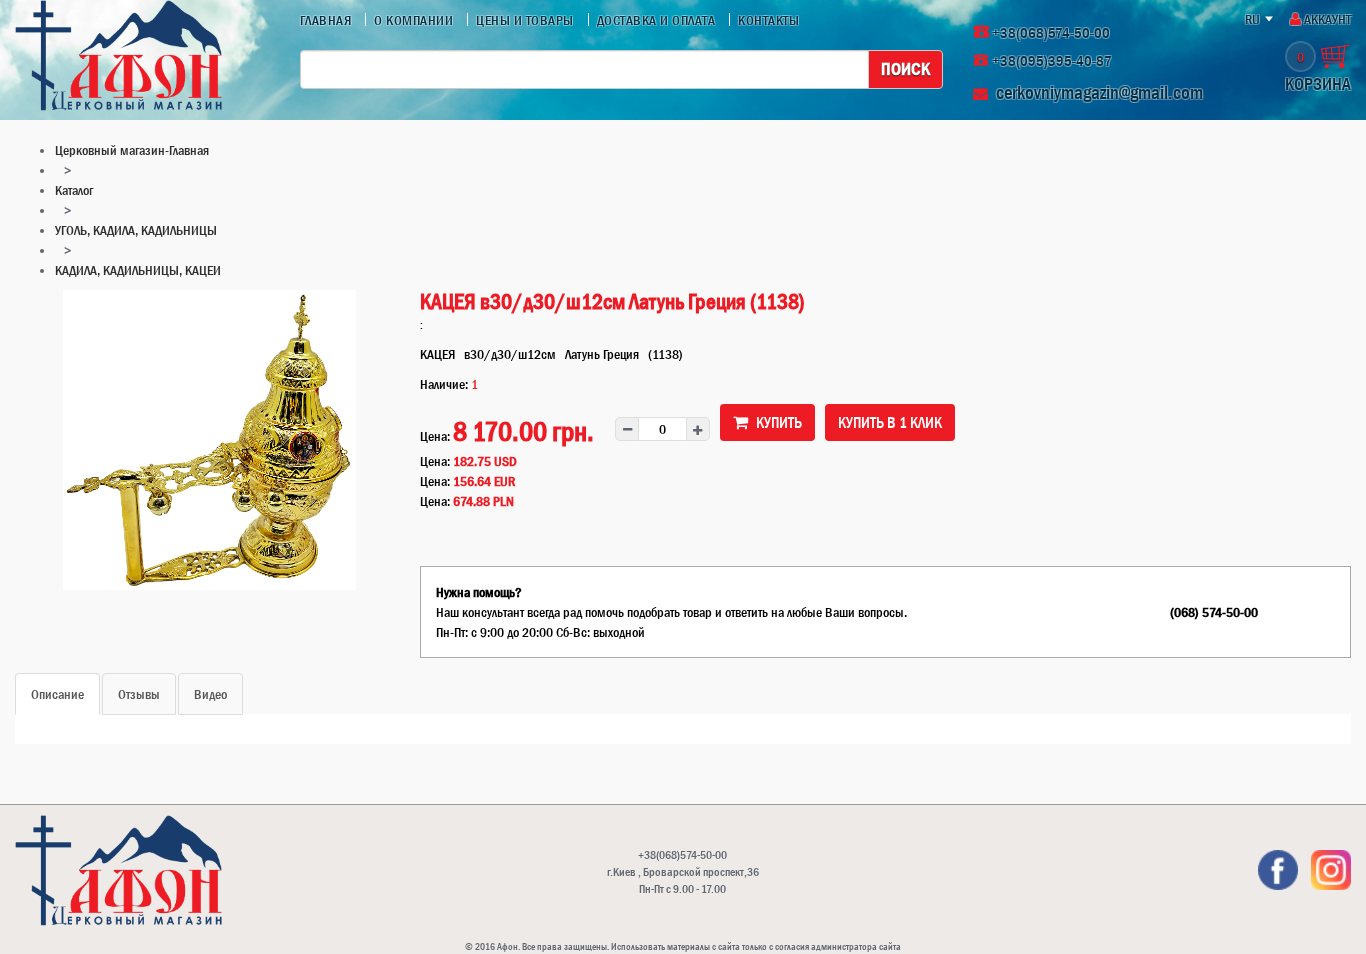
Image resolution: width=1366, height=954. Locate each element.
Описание (57, 694)
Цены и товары (525, 20)
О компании (413, 20)
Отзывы (139, 694)
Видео (210, 694)
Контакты (768, 20)
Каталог (74, 190)
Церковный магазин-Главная (132, 150)
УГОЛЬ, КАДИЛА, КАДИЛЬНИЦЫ (136, 230)
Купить (777, 422)
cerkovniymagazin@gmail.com (1099, 92)
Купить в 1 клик (890, 422)
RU (1252, 19)
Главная (326, 20)
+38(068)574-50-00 (1051, 32)
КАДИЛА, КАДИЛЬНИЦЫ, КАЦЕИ (138, 270)
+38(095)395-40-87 (1052, 60)
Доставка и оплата (656, 20)
